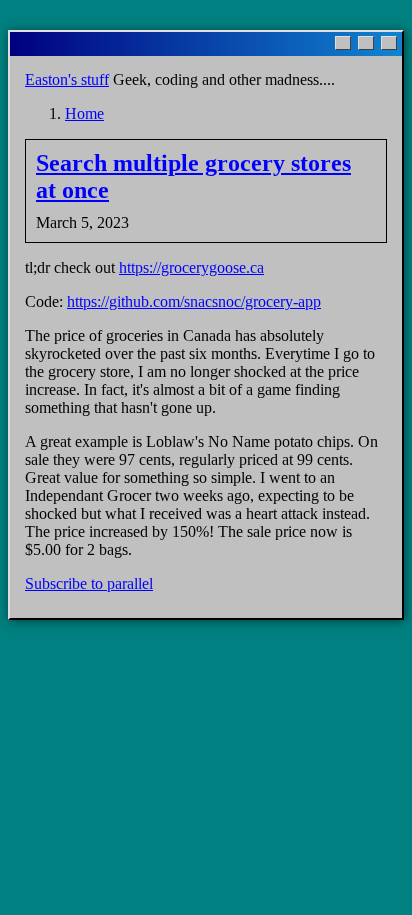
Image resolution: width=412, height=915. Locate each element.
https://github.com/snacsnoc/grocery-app (194, 301)
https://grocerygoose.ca (191, 267)
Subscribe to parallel (89, 583)
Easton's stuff (67, 79)
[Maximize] (366, 43)
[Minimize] (343, 43)
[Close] (389, 43)
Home (84, 113)
